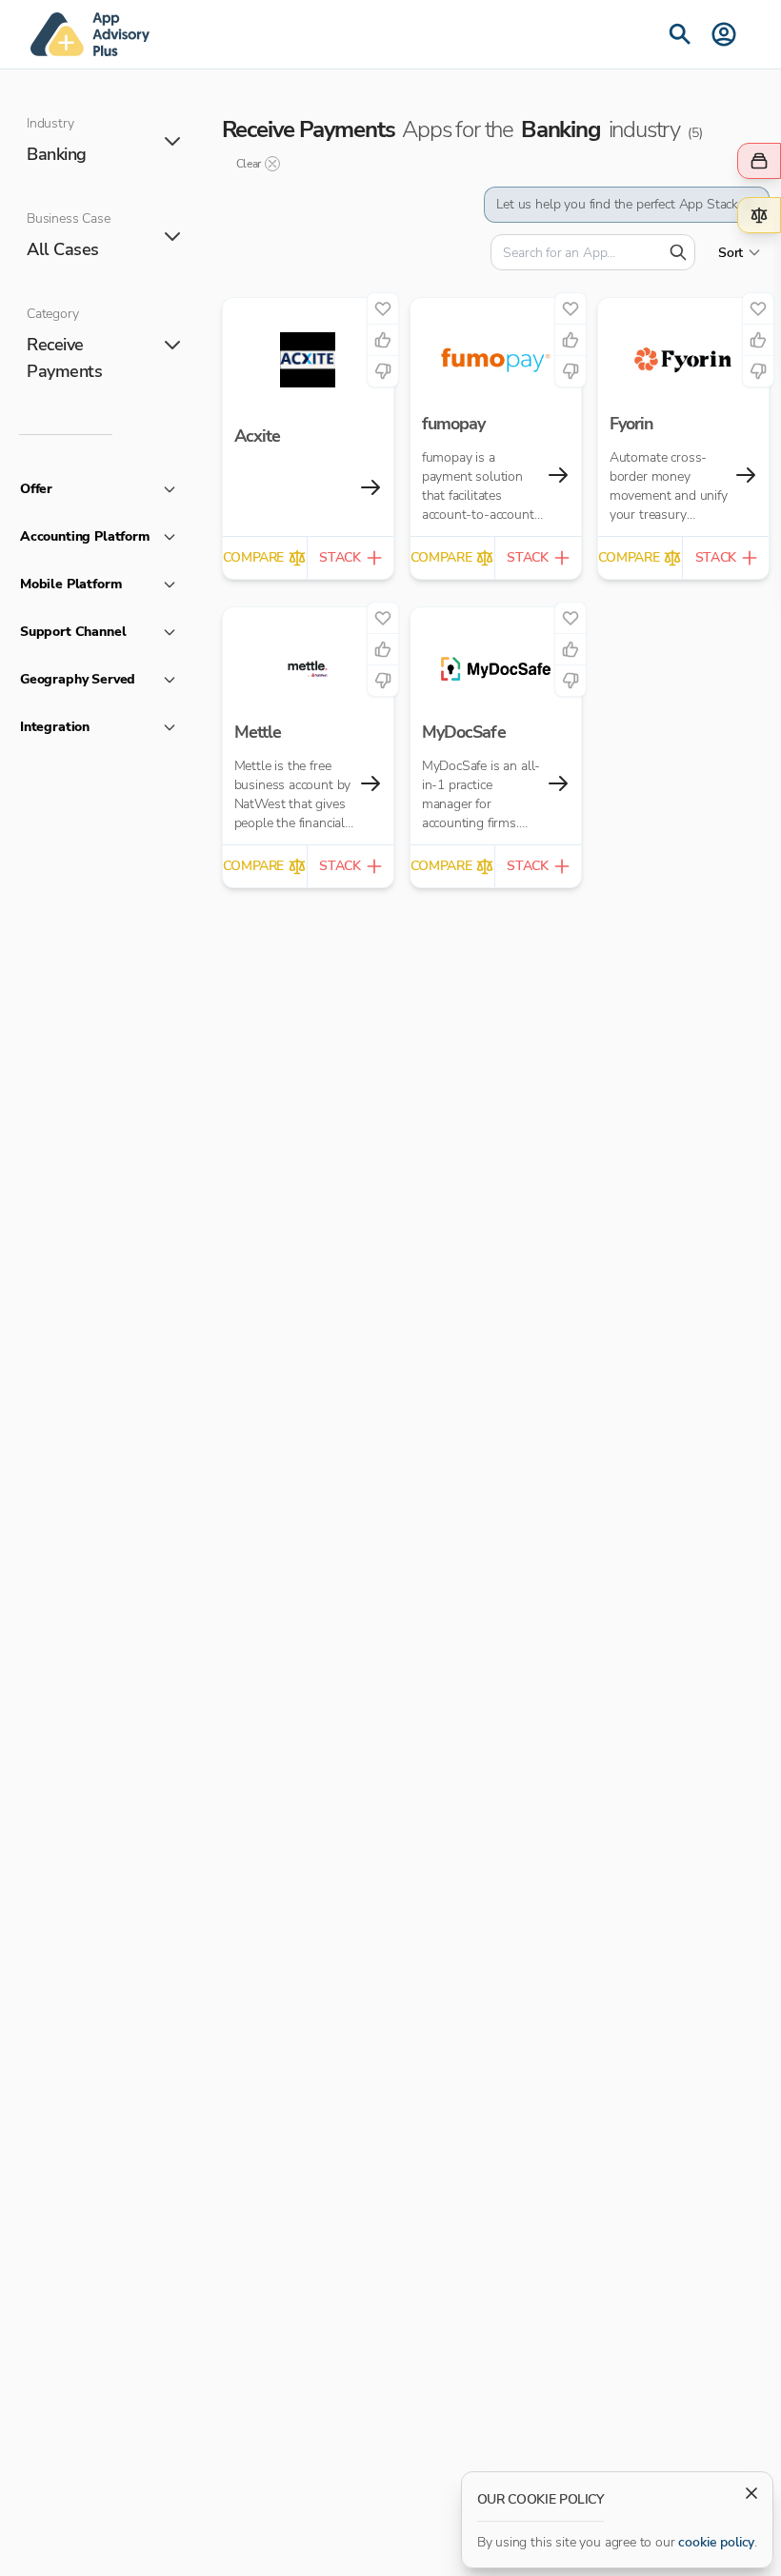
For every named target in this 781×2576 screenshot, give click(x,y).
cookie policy (716, 2542)
